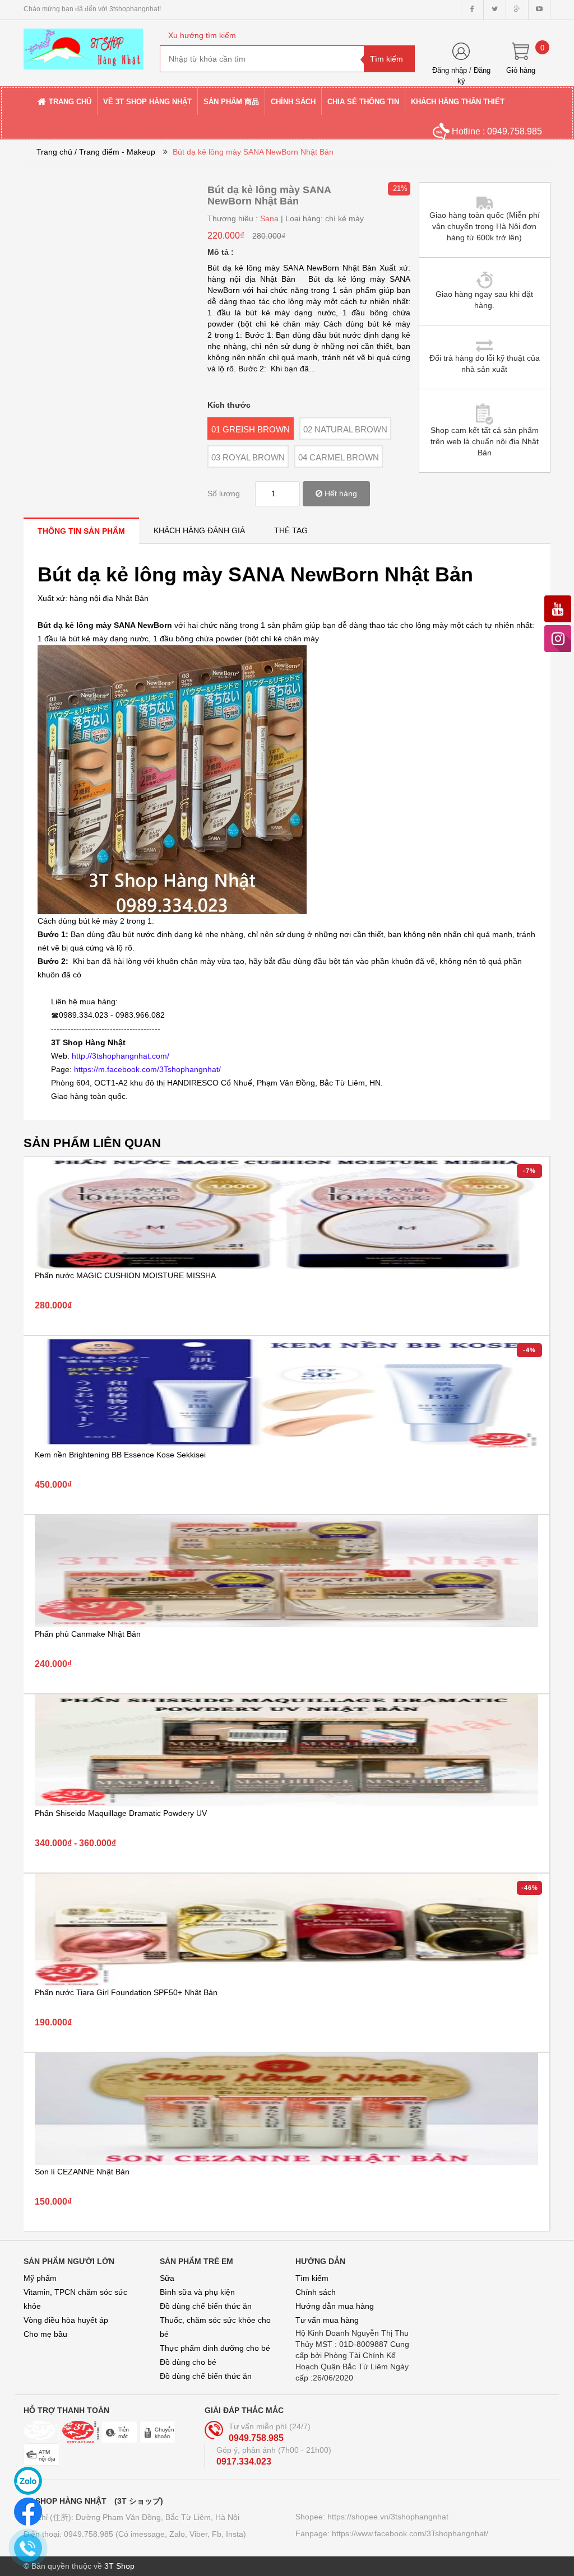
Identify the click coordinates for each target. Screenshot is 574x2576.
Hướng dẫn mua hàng (335, 2306)
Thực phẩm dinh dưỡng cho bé (215, 2348)
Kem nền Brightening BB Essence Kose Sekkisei (120, 1455)
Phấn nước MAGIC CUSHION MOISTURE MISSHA (125, 1275)
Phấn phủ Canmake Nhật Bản (88, 1634)
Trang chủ (54, 152)
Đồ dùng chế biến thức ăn (206, 2306)
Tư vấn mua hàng (327, 2320)
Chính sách (316, 2292)
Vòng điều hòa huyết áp (66, 2320)
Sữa (167, 2278)
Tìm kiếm (312, 2278)
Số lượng (224, 493)
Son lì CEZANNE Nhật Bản (82, 2172)
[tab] (81, 531)
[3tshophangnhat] (83, 44)
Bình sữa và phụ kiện (197, 2292)
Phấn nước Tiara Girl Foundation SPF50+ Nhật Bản (126, 1992)
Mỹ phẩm (40, 2278)
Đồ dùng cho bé (188, 2362)
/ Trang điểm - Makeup (115, 152)
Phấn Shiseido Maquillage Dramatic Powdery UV (121, 1813)
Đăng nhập (450, 70)
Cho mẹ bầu (45, 2334)
